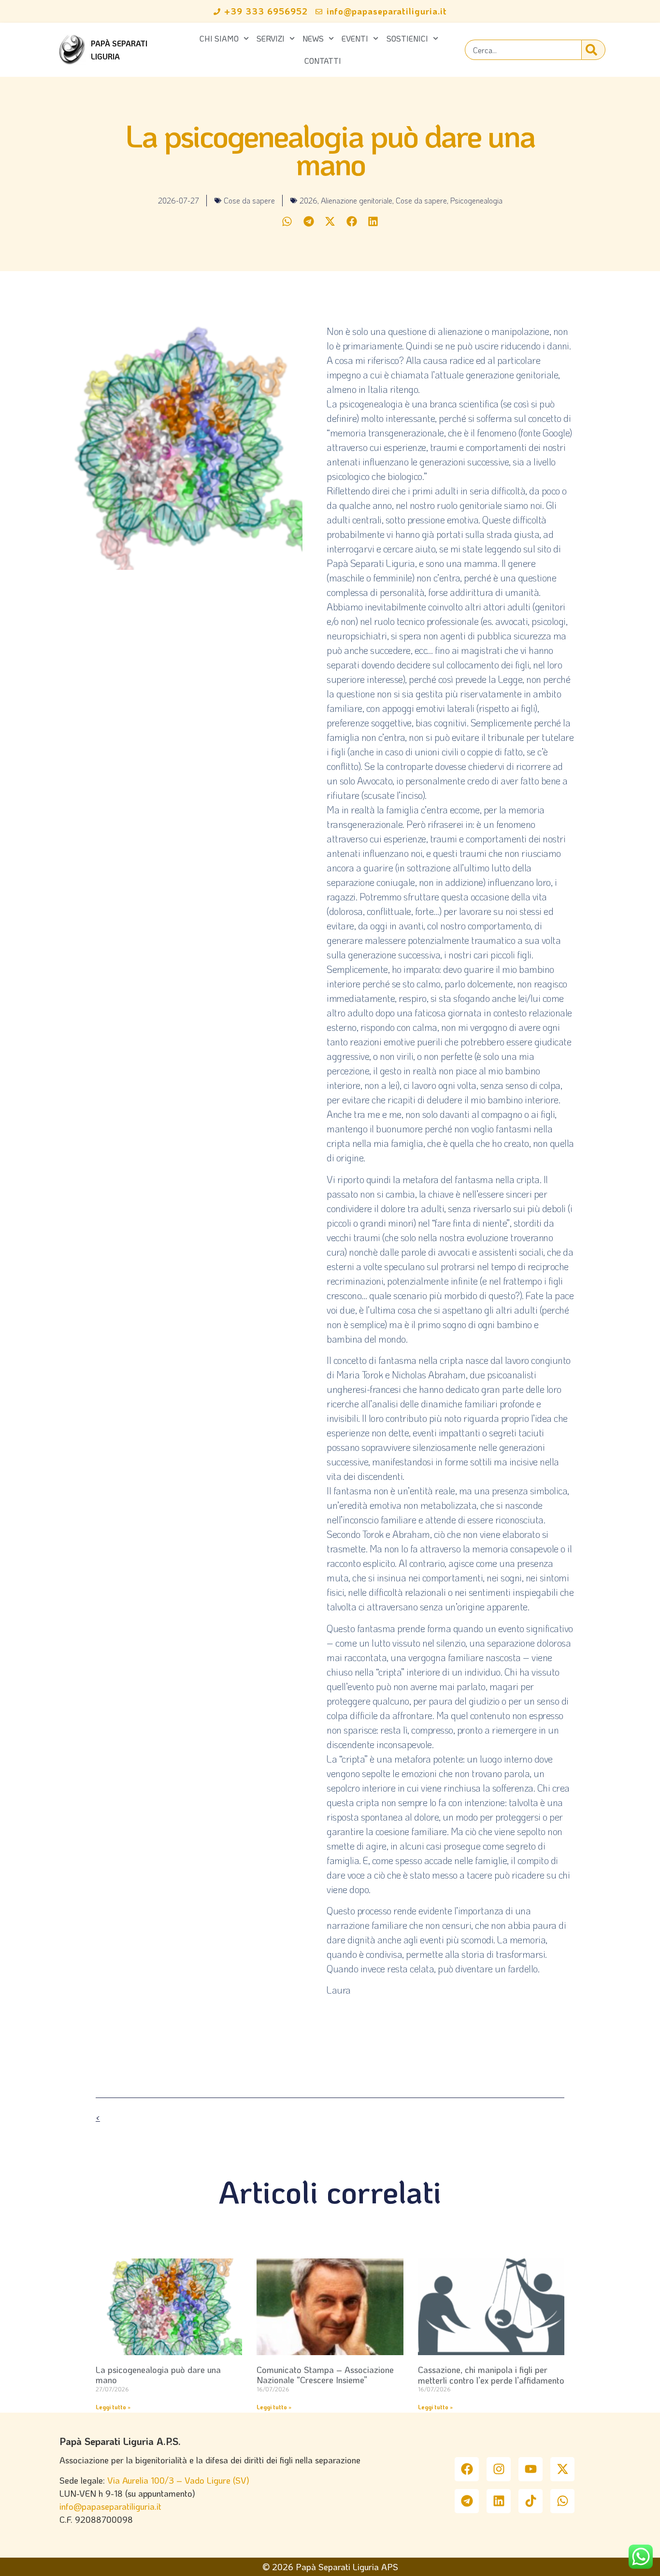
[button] (287, 222)
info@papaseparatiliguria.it (110, 2506)
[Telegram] (467, 2501)
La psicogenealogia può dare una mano (158, 2375)
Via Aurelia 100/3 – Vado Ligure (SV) (178, 2480)
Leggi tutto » (113, 2407)
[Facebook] (467, 2469)
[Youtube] (531, 2469)
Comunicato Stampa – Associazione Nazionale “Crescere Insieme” (325, 2375)
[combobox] (523, 50)
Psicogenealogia (476, 200)
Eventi (355, 38)
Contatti (323, 61)
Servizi (271, 38)
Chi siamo (219, 38)
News (313, 38)
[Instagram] (499, 2469)
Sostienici (407, 38)
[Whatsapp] (562, 2501)
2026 (308, 200)
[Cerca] (593, 50)
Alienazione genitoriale (357, 200)
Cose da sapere (249, 200)
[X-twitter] (562, 2469)
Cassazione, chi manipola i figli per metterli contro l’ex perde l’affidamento (491, 2375)
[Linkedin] (499, 2501)
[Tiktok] (531, 2501)
